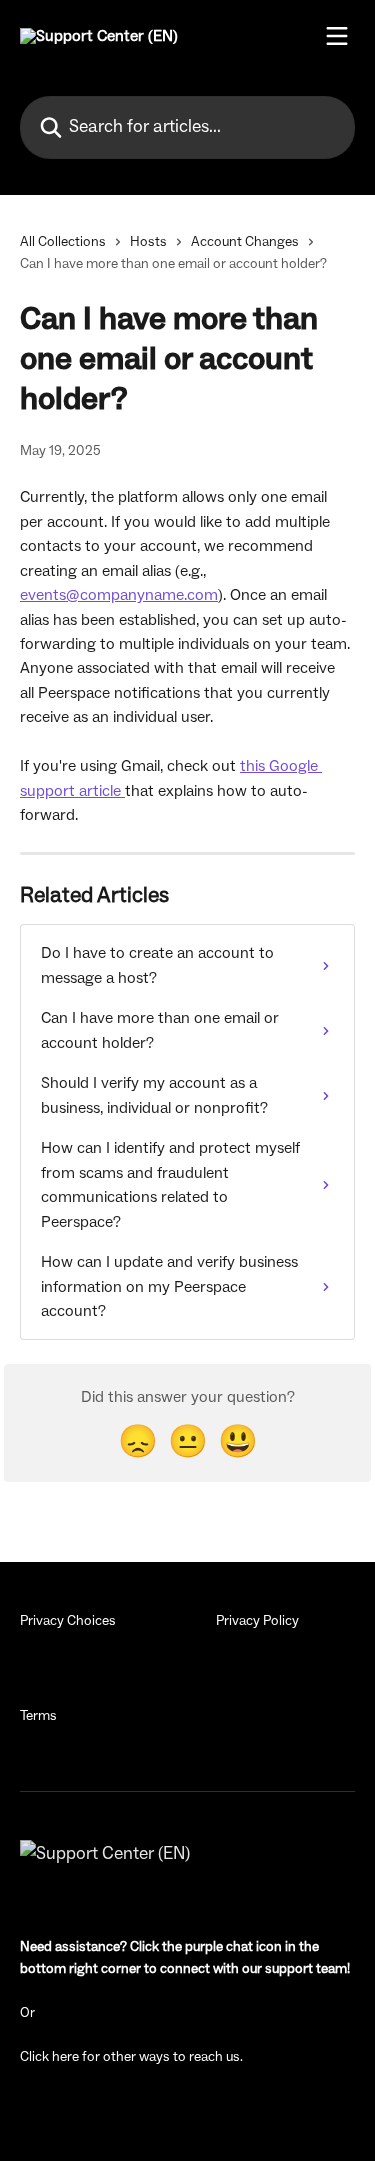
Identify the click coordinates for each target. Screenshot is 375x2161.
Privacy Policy (257, 1621)
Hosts (148, 242)
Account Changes (245, 242)
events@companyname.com (119, 595)
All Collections (63, 242)
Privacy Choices (68, 1621)
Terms (38, 1716)
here (65, 2057)
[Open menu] (337, 36)
